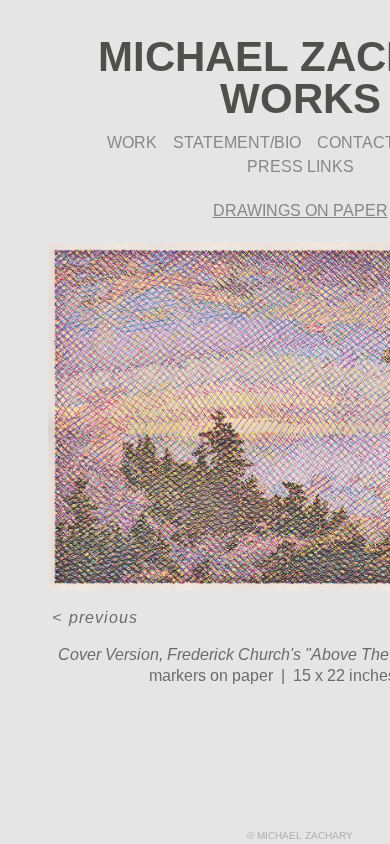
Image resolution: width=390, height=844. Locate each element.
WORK (132, 142)
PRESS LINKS (300, 166)
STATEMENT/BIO (237, 142)
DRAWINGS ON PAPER (300, 210)
